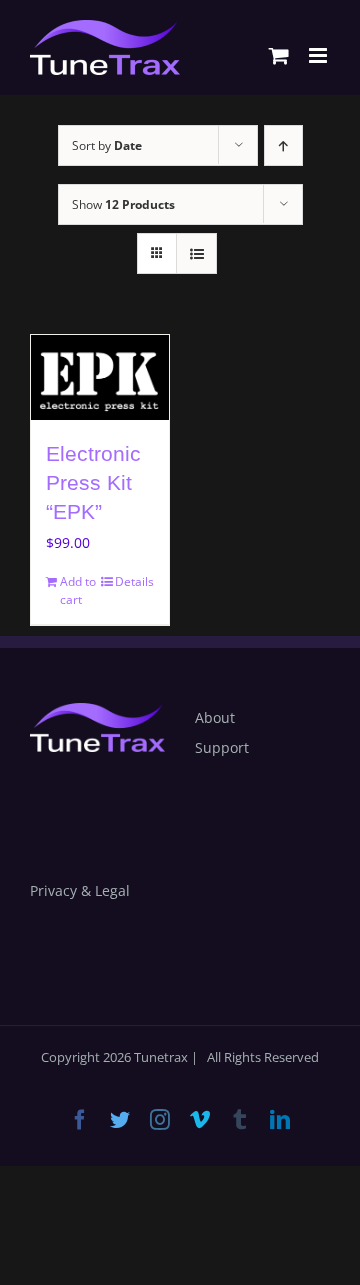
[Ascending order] (283, 145)
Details (134, 581)
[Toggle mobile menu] (319, 55)
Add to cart (78, 590)
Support (222, 747)
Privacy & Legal (80, 890)
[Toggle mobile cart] (279, 55)
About (215, 717)
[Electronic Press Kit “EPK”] (100, 377)
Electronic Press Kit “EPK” (93, 483)
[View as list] (196, 253)
